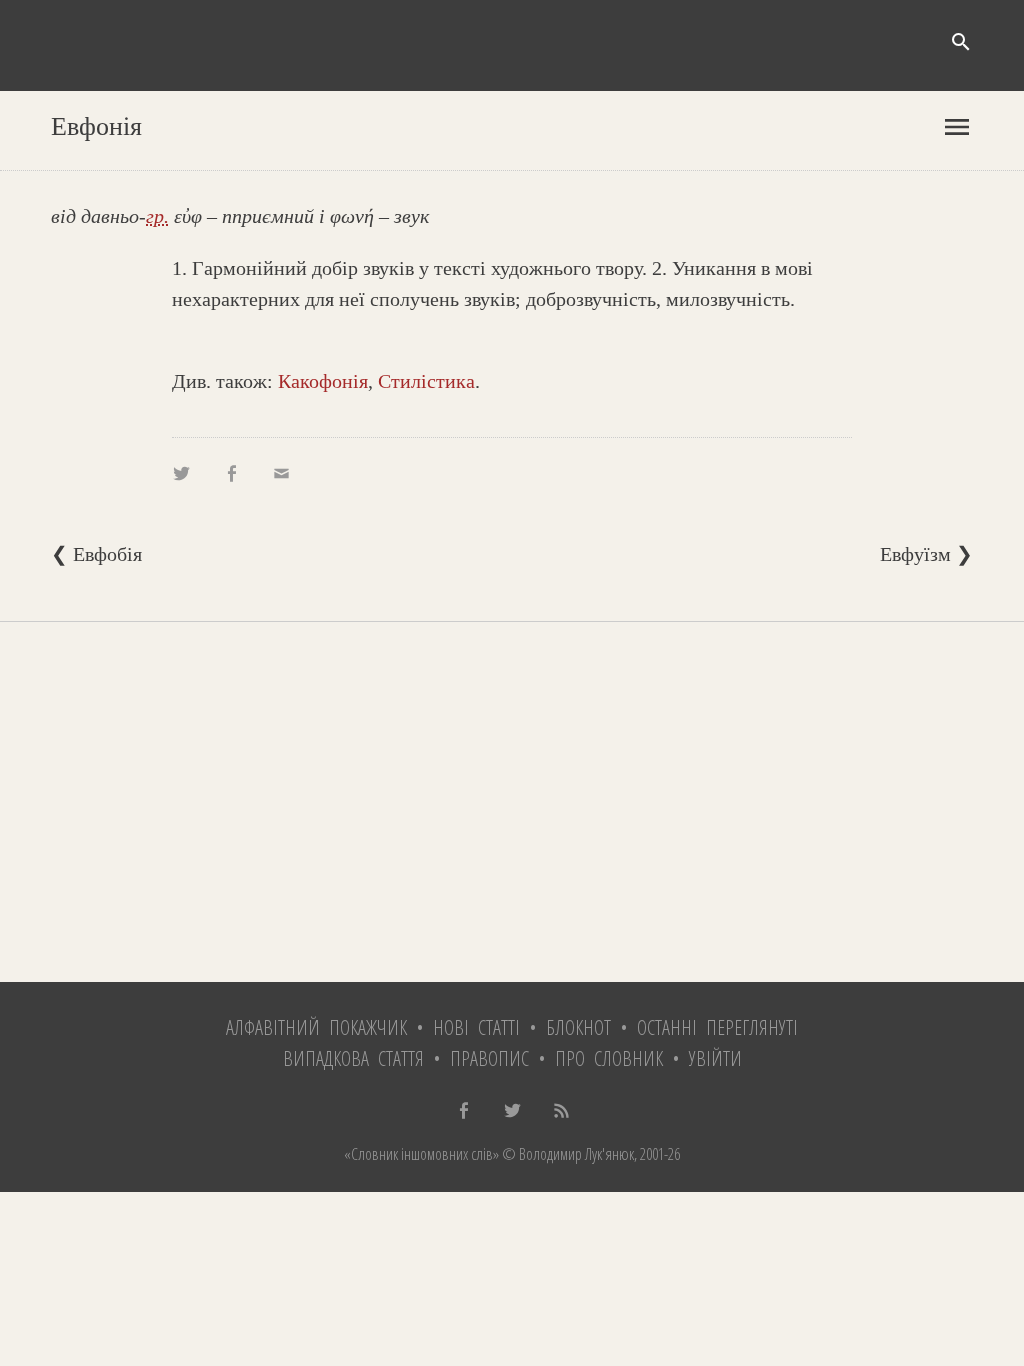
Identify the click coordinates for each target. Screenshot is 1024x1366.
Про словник (609, 1058)
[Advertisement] (512, 802)
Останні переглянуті (717, 1027)
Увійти (715, 1058)
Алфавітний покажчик (316, 1027)
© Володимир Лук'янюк (566, 1154)
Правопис (489, 1058)
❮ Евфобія (96, 554)
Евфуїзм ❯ (926, 554)
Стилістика (426, 381)
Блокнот (578, 1027)
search (961, 42)
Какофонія (323, 381)
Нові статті (476, 1027)
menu (957, 127)
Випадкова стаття (353, 1058)
